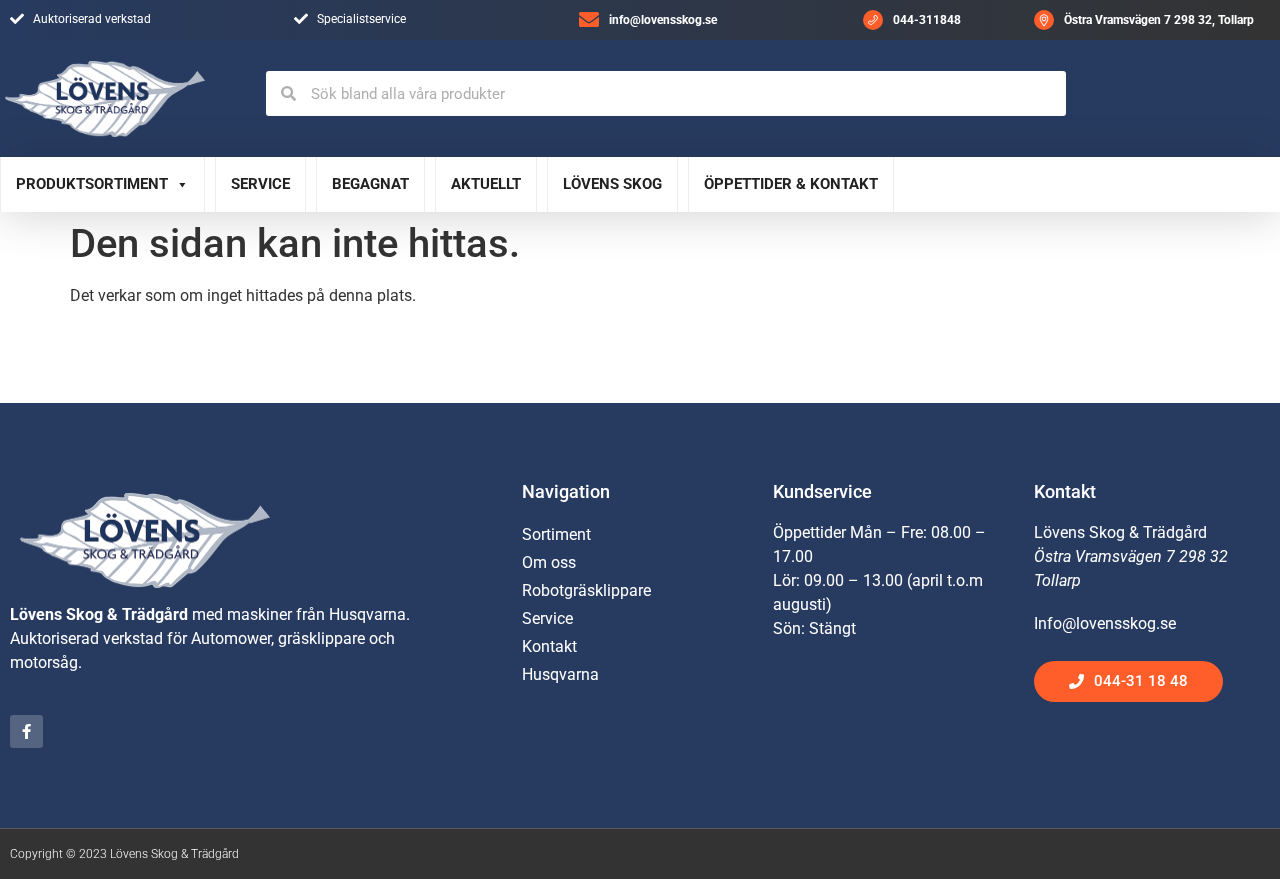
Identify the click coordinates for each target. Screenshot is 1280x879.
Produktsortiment (92, 184)
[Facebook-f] (26, 731)
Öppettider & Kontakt (791, 184)
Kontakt (549, 646)
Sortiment (556, 534)
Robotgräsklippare (586, 590)
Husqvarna (560, 674)
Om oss (549, 562)
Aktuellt (486, 184)
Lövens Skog (612, 184)
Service (260, 184)
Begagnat (370, 184)
